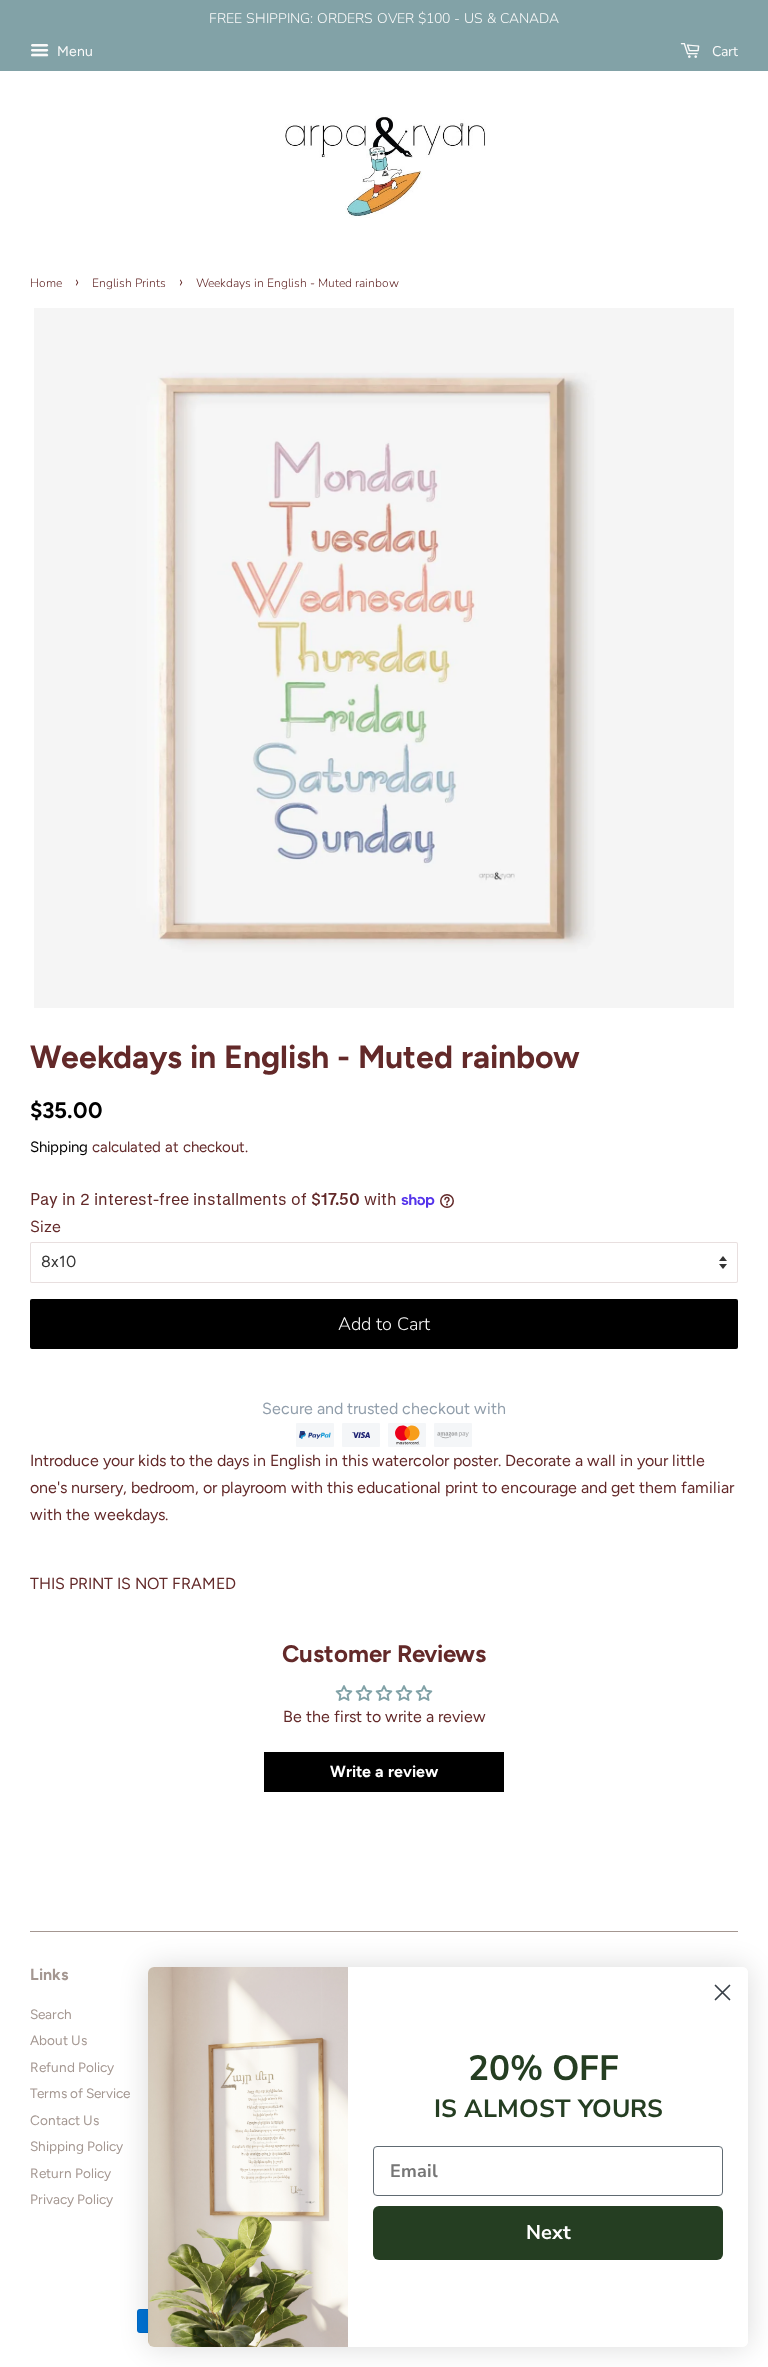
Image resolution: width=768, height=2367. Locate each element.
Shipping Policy (76, 2146)
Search (51, 2014)
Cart (723, 51)
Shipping (59, 1147)
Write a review (384, 1771)
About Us (58, 2040)
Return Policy (70, 2173)
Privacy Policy (71, 2199)
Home (46, 283)
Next (548, 2232)
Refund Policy (72, 2067)
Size (45, 1226)
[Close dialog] (722, 1992)
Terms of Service (80, 2093)
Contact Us (64, 2120)
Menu (73, 51)
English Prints (129, 283)
